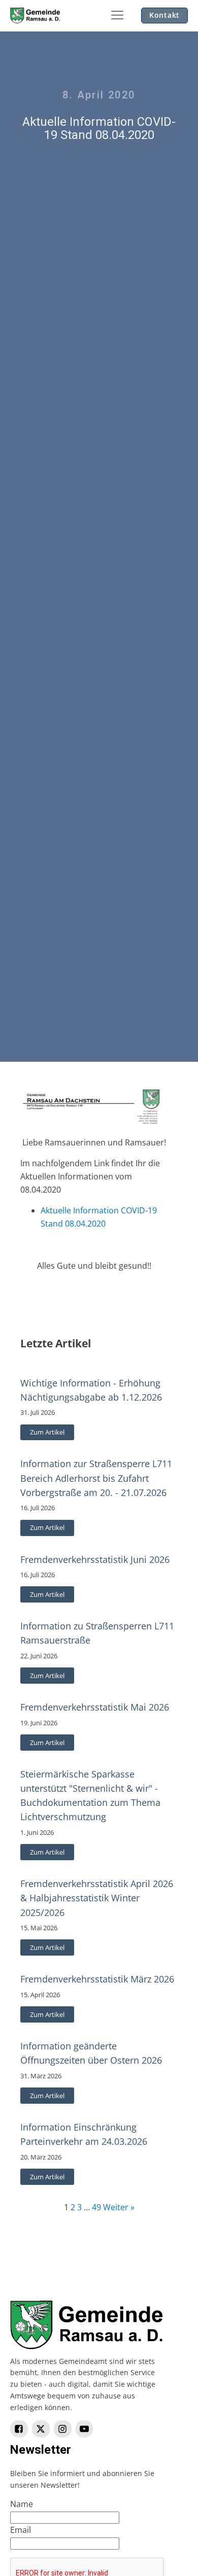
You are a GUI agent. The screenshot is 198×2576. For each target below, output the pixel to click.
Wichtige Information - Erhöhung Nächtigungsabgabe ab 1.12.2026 (91, 1390)
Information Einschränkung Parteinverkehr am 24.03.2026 (84, 2134)
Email (21, 2530)
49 (96, 2207)
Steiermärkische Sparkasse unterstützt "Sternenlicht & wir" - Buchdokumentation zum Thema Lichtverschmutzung (90, 1795)
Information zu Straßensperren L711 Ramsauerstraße (97, 1633)
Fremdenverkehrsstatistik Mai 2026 (95, 1707)
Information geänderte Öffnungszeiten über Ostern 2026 (91, 2053)
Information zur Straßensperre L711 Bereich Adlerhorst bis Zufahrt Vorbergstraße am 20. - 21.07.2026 (96, 1478)
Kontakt (164, 15)
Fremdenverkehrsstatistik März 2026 (97, 1979)
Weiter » (119, 2207)
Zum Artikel (47, 1432)
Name (22, 2504)
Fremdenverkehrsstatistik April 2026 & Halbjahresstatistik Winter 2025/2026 (97, 1898)
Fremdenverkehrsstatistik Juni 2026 (95, 1559)
